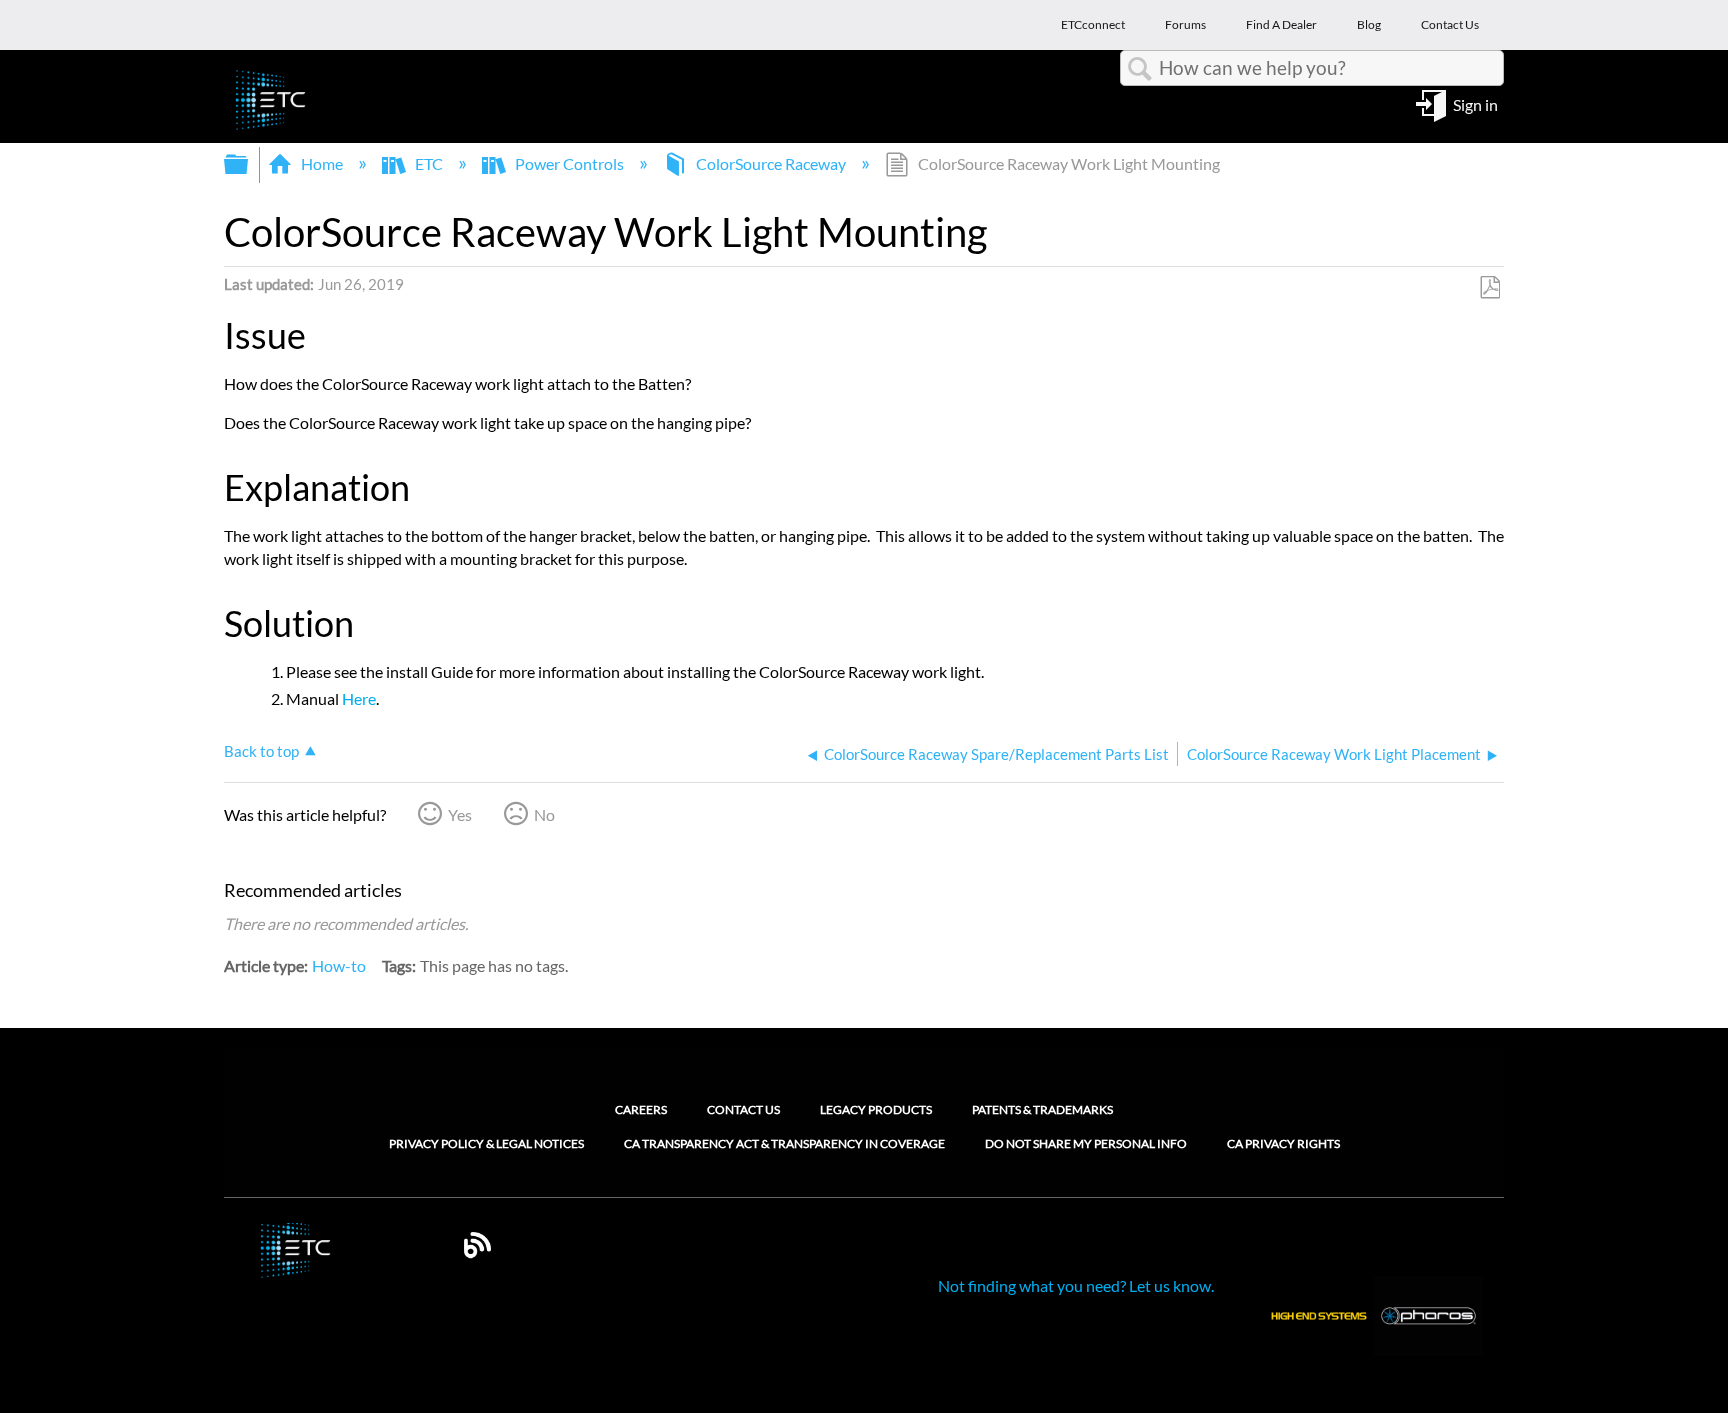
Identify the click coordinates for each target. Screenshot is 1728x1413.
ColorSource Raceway (771, 163)
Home (322, 163)
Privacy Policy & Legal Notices (486, 1144)
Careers (641, 1109)
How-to (339, 965)
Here (359, 698)
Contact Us (743, 1109)
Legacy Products (876, 1109)
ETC (429, 163)
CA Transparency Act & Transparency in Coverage (784, 1144)
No (544, 814)
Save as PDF (1489, 288)
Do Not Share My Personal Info (1086, 1144)
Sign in (1475, 103)
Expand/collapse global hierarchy (249, 164)
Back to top (261, 751)
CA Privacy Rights (1283, 1144)
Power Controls (569, 163)
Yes (460, 814)
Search (1140, 69)
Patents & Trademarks (1042, 1109)
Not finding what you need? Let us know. (1076, 1285)
